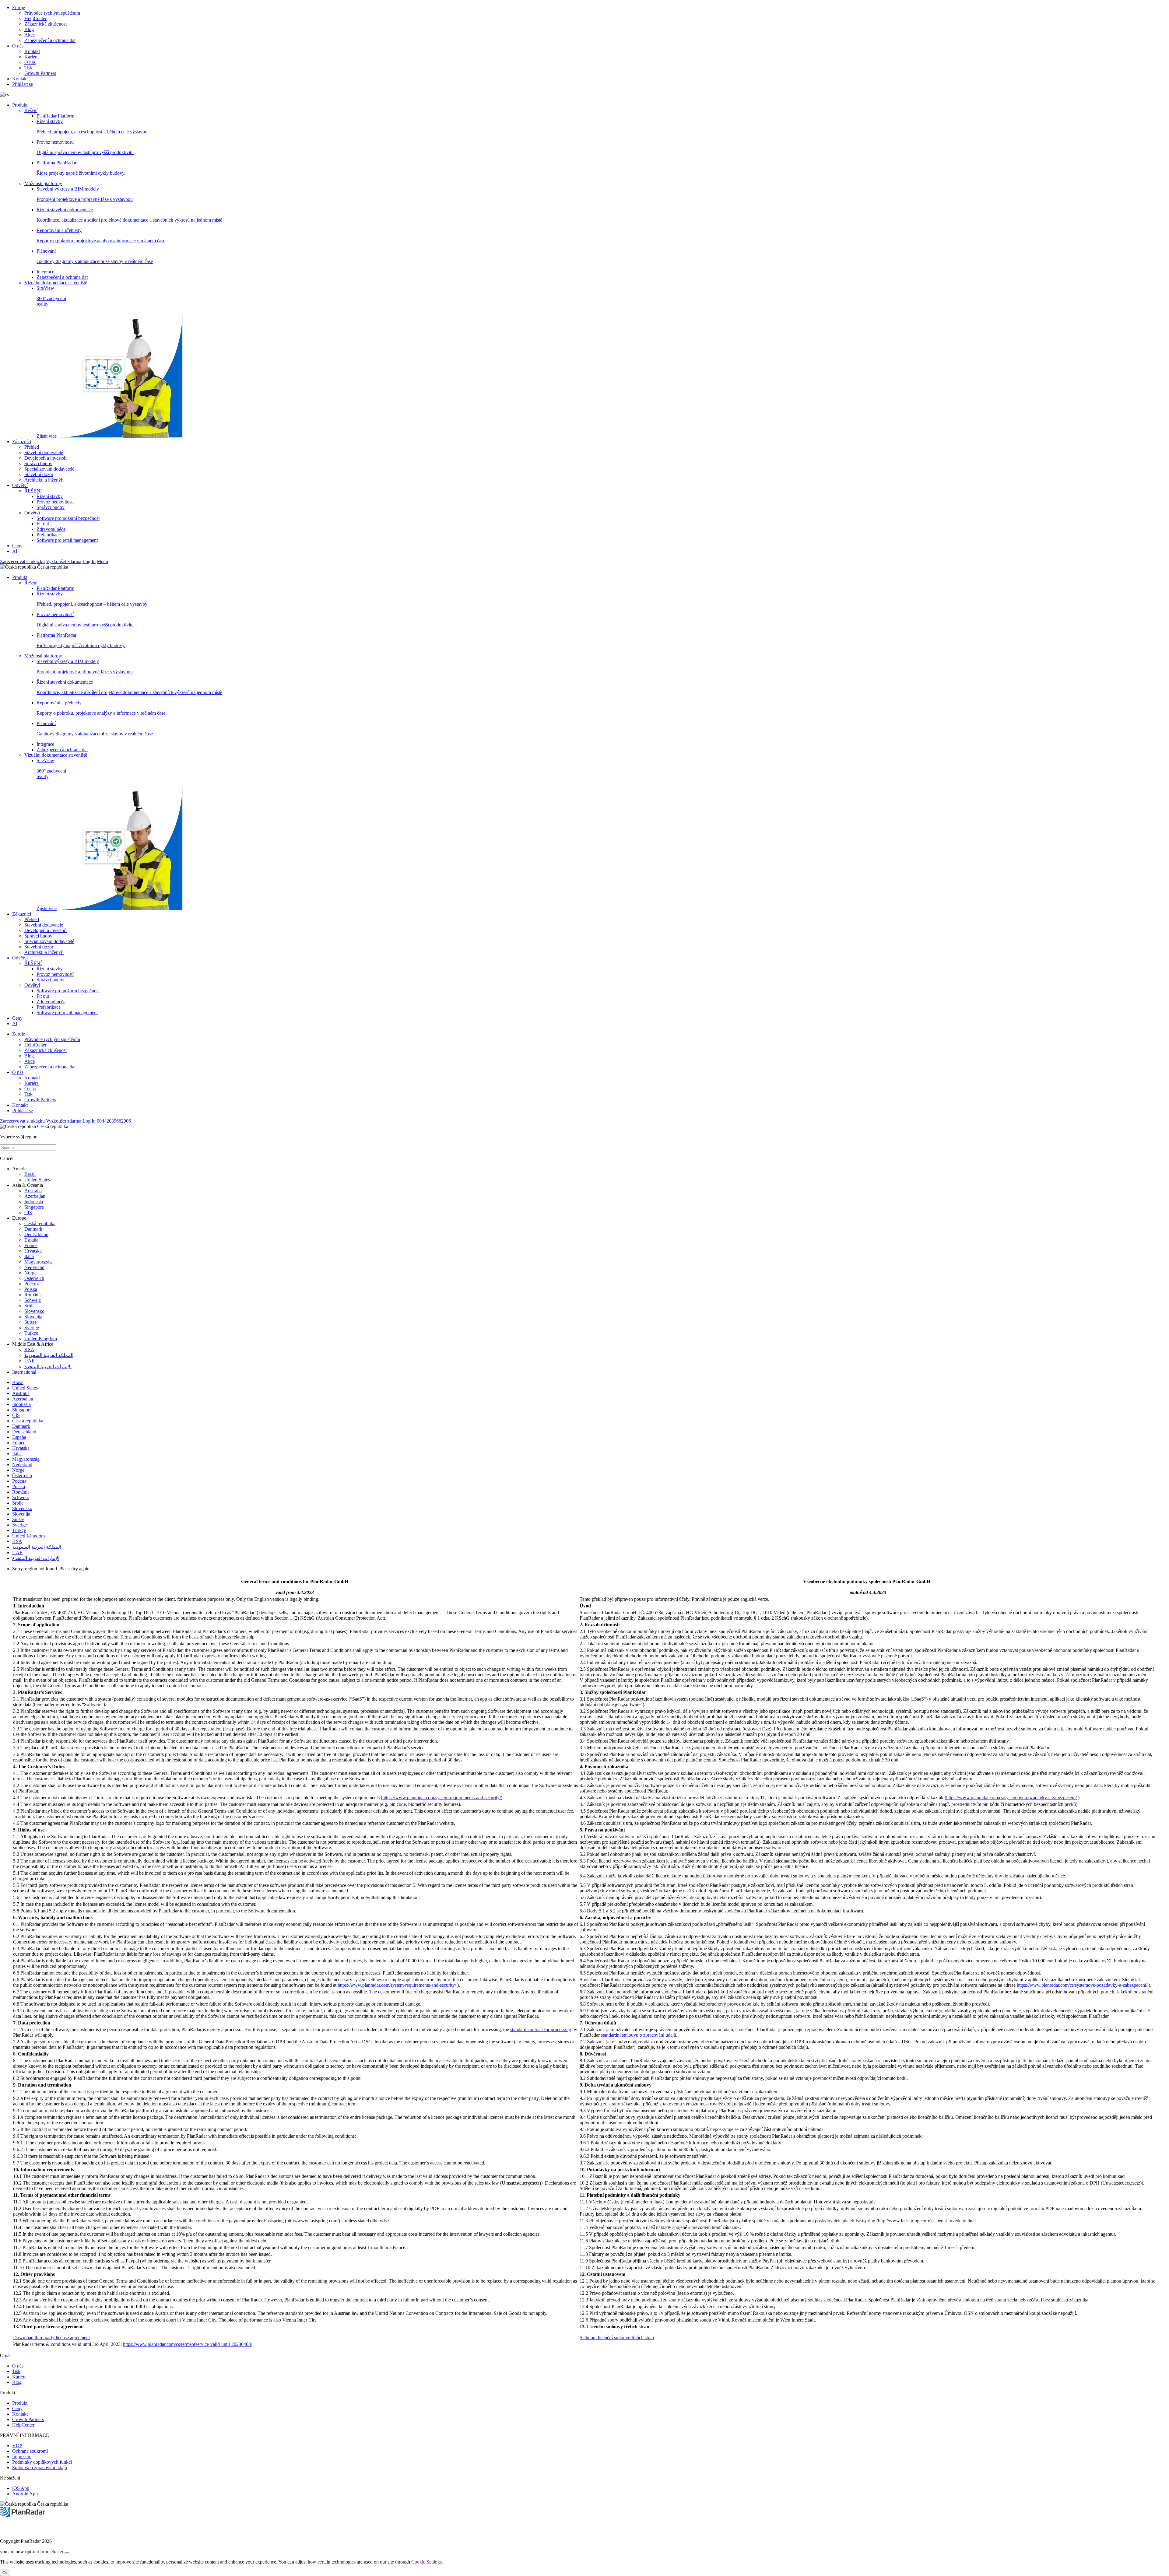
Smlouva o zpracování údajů (40, 2467)
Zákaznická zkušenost (46, 24)
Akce (30, 35)
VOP (17, 2446)
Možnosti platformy (43, 183)
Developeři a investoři (46, 458)
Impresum (22, 2457)
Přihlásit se (23, 84)
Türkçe (31, 1333)
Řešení (31, 110)
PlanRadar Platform (55, 116)
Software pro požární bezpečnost (68, 518)
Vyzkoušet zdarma (64, 561)
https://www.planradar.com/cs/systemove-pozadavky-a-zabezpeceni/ (1011, 1798)
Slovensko (34, 1311)
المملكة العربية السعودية (49, 1355)
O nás (18, 46)
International (24, 1372)
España (31, 1240)
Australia (33, 1191)
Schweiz (33, 1300)
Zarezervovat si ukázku (22, 561)
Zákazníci (22, 442)
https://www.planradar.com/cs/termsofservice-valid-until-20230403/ (188, 2344)
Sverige (32, 1328)
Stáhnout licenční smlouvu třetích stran (617, 2338)
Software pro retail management (67, 540)
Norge (30, 1273)
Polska (31, 1289)
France (31, 1245)
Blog (29, 29)
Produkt (20, 105)
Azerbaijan (35, 1196)
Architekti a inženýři (44, 480)
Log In (89, 561)
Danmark (33, 1229)
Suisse (30, 1322)
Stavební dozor (39, 474)
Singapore (34, 1207)
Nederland (34, 1267)
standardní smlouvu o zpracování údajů (639, 2035)
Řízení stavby (50, 496)
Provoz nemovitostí (55, 502)
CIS (28, 1213)
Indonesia (34, 1202)
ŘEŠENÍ (33, 491)
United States (37, 1180)
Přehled (32, 447)
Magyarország (38, 1262)
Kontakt (32, 51)
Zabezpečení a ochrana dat (50, 40)
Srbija (30, 1306)
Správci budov (38, 463)
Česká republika (40, 1223)
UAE (30, 1361)
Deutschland (36, 1234)
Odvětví (20, 485)
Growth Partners (40, 73)
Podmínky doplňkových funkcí (42, 2462)
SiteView (51, 362)
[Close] (67, 2553)
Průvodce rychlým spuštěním (52, 13)
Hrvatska (33, 1251)
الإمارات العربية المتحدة (48, 1367)
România (33, 1295)
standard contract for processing (541, 2029)
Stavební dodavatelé (44, 452)
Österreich (34, 1278)
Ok (5, 2573)
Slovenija (33, 1317)
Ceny (17, 546)
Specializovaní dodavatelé (49, 469)
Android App (25, 2494)
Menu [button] (102, 561)
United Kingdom (41, 1339)
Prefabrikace (49, 535)
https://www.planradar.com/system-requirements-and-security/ (442, 1798)
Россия (32, 1284)
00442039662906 (114, 1121)
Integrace (45, 272)
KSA (29, 1349)
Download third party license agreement (51, 2338)
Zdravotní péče (51, 529)
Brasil (30, 1174)
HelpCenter (35, 18)
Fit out (43, 524)
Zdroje (19, 7)
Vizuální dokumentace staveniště (56, 283)
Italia (29, 1256)
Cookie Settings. (427, 2562)
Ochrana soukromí (30, 2451)
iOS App (21, 2488)
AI (15, 551)
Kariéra (32, 57)
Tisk (28, 68)
